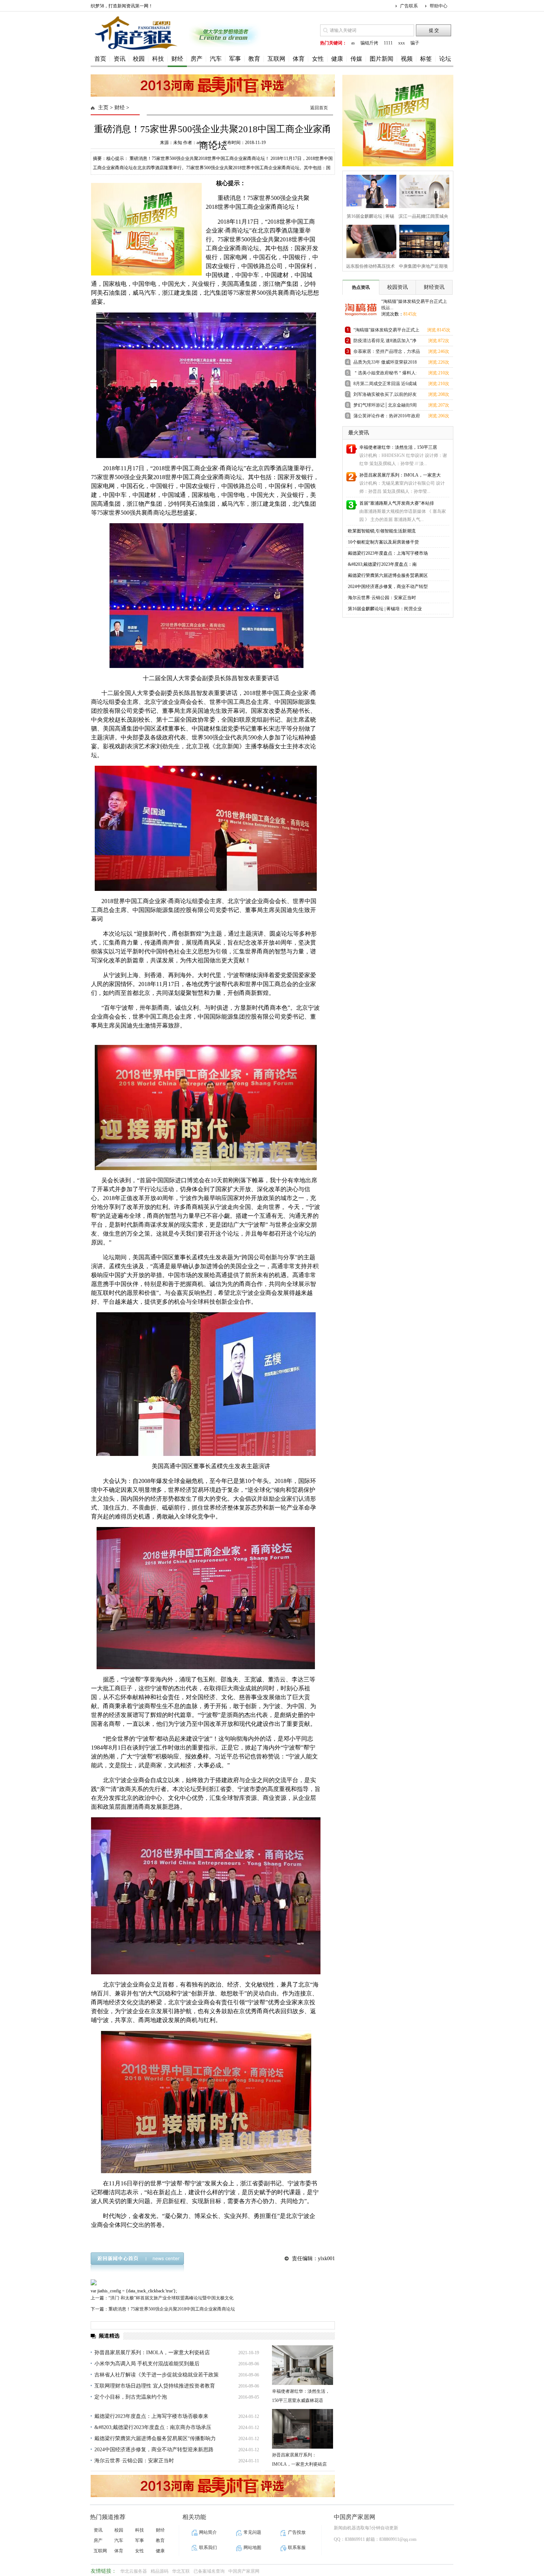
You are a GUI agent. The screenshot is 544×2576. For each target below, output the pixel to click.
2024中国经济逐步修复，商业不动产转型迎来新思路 (154, 2450)
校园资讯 (397, 287)
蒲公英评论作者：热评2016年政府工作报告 (387, 417)
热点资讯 (361, 287)
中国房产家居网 (244, 2571)
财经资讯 (434, 287)
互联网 (276, 59)
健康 (337, 59)
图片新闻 (382, 59)
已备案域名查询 (209, 2571)
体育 (299, 59)
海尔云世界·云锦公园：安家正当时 (134, 2461)
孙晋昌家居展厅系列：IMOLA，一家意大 (400, 475)
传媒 (356, 59)
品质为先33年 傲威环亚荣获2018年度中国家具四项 (385, 363)
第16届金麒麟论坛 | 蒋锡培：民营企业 (385, 609)
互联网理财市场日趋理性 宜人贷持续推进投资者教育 (155, 2386)
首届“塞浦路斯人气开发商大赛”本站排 (397, 503)
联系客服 (297, 2547)
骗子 (415, 43)
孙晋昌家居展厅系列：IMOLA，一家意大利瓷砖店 (152, 2353)
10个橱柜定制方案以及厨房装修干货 (383, 542)
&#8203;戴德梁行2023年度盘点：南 (382, 564)
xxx (402, 43)
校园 (139, 59)
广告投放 (297, 2532)
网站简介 (208, 2532)
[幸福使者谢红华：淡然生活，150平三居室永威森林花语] (303, 2365)
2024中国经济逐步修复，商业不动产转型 (388, 587)
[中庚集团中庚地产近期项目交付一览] (422, 240)
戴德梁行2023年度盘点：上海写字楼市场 (388, 553)
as (353, 43)
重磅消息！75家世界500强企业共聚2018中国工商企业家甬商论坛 (172, 2309)
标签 (426, 59)
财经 (177, 59)
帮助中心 (439, 6)
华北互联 (181, 2571)
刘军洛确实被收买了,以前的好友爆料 (385, 396)
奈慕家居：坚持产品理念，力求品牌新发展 (387, 353)
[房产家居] (137, 51)
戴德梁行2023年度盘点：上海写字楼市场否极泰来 (151, 2416)
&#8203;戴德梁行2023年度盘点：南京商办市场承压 (153, 2427)
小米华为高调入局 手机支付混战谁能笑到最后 (147, 2364)
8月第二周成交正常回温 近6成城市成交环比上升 (385, 385)
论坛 (445, 59)
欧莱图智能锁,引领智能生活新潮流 (382, 531)
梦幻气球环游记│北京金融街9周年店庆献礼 (385, 406)
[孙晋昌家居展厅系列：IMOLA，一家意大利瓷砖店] (303, 2429)
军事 (235, 59)
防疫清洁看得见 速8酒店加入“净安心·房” (385, 342)
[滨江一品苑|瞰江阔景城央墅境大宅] (422, 191)
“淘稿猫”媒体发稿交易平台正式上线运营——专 (386, 331)
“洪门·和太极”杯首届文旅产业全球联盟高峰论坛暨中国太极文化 (171, 2298)
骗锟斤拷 (369, 43)
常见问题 (252, 2532)
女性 (318, 59)
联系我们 (208, 2547)
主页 (103, 108)
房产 (197, 59)
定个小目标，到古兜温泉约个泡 (131, 2397)
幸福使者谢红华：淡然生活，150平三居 (398, 447)
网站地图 (252, 2547)
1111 (388, 43)
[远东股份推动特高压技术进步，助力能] (369, 240)
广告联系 (409, 6)
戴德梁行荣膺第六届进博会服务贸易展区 (388, 575)
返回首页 (319, 108)
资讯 (120, 59)
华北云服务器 (134, 2571)
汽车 (216, 59)
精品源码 (159, 2571)
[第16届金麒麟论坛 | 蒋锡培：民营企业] (369, 191)
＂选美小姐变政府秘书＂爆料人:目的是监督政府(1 (385, 374)
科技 (158, 59)
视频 (407, 59)
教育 (254, 59)
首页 (100, 59)
